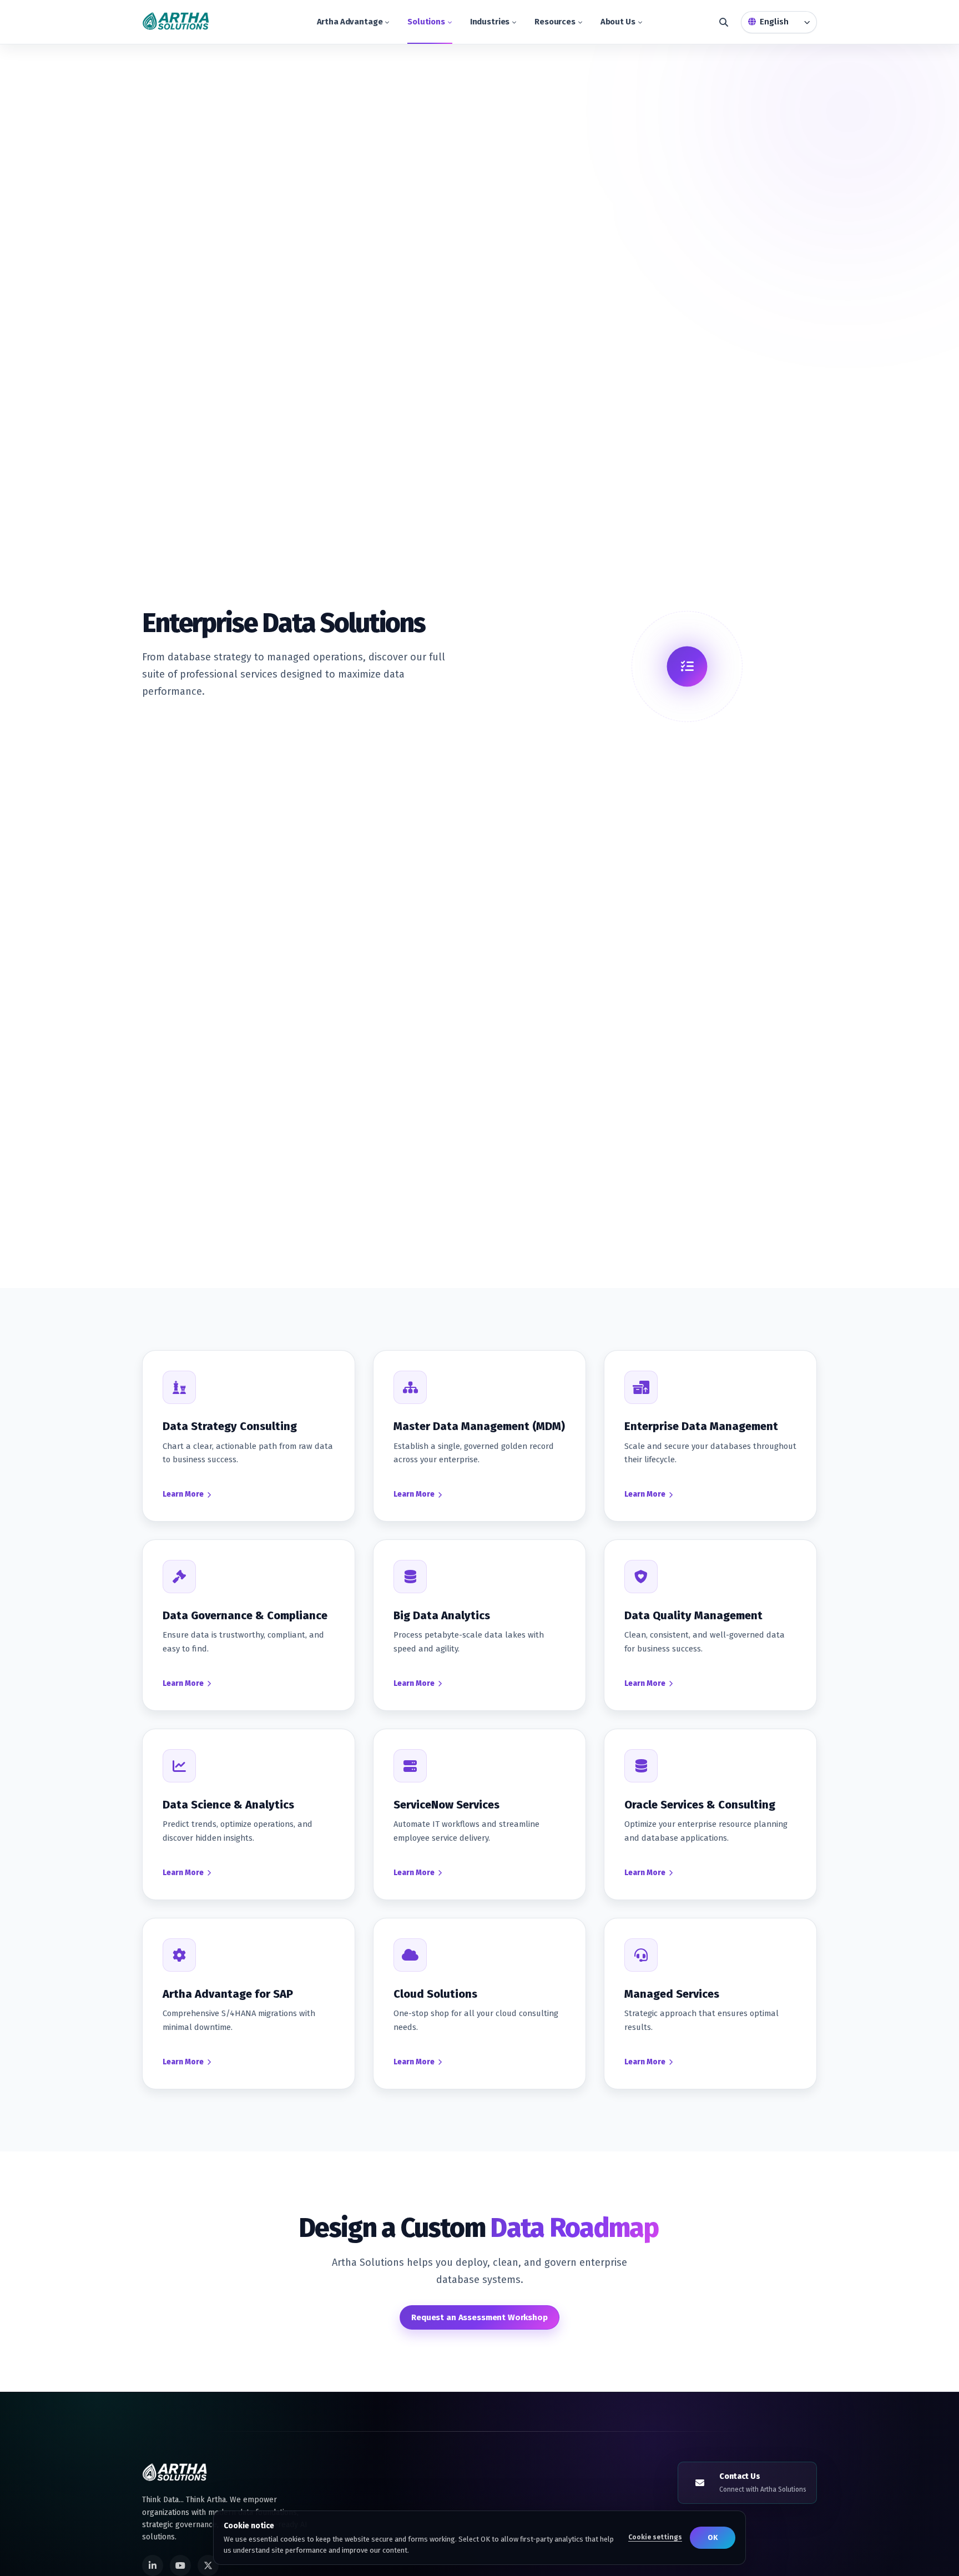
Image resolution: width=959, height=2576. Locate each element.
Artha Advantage (350, 22)
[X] (208, 2565)
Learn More (183, 1494)
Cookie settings (655, 2537)
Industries (490, 22)
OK (713, 2537)
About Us (618, 22)
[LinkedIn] (153, 2565)
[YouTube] (180, 2565)
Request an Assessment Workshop (479, 2317)
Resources (555, 22)
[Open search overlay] (724, 22)
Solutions (426, 22)
